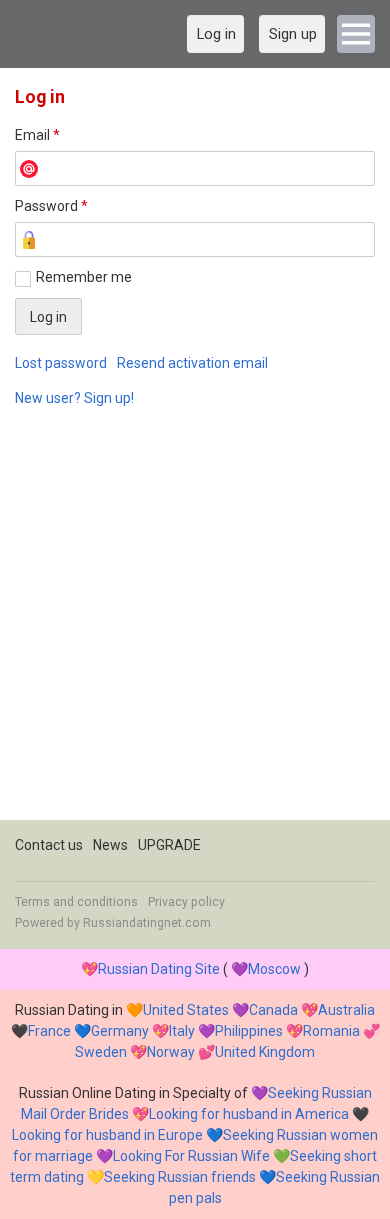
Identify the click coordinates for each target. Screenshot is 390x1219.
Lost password (61, 363)
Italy (182, 1031)
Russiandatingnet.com (147, 923)
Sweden (101, 1052)
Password (51, 206)
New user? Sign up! (74, 398)
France (49, 1031)
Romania (331, 1031)
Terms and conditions (76, 902)
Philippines (249, 1031)
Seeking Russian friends (180, 1177)
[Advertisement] (195, 625)
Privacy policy (186, 902)
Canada (273, 1010)
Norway (171, 1052)
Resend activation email (192, 363)
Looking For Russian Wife (191, 1156)
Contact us (49, 845)
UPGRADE (169, 845)
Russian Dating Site (159, 969)
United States (186, 1010)
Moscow (274, 969)
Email (37, 135)
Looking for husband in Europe (107, 1135)
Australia (346, 1010)
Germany (120, 1031)
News (110, 845)
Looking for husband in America (249, 1114)
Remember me (84, 277)
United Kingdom (265, 1052)
